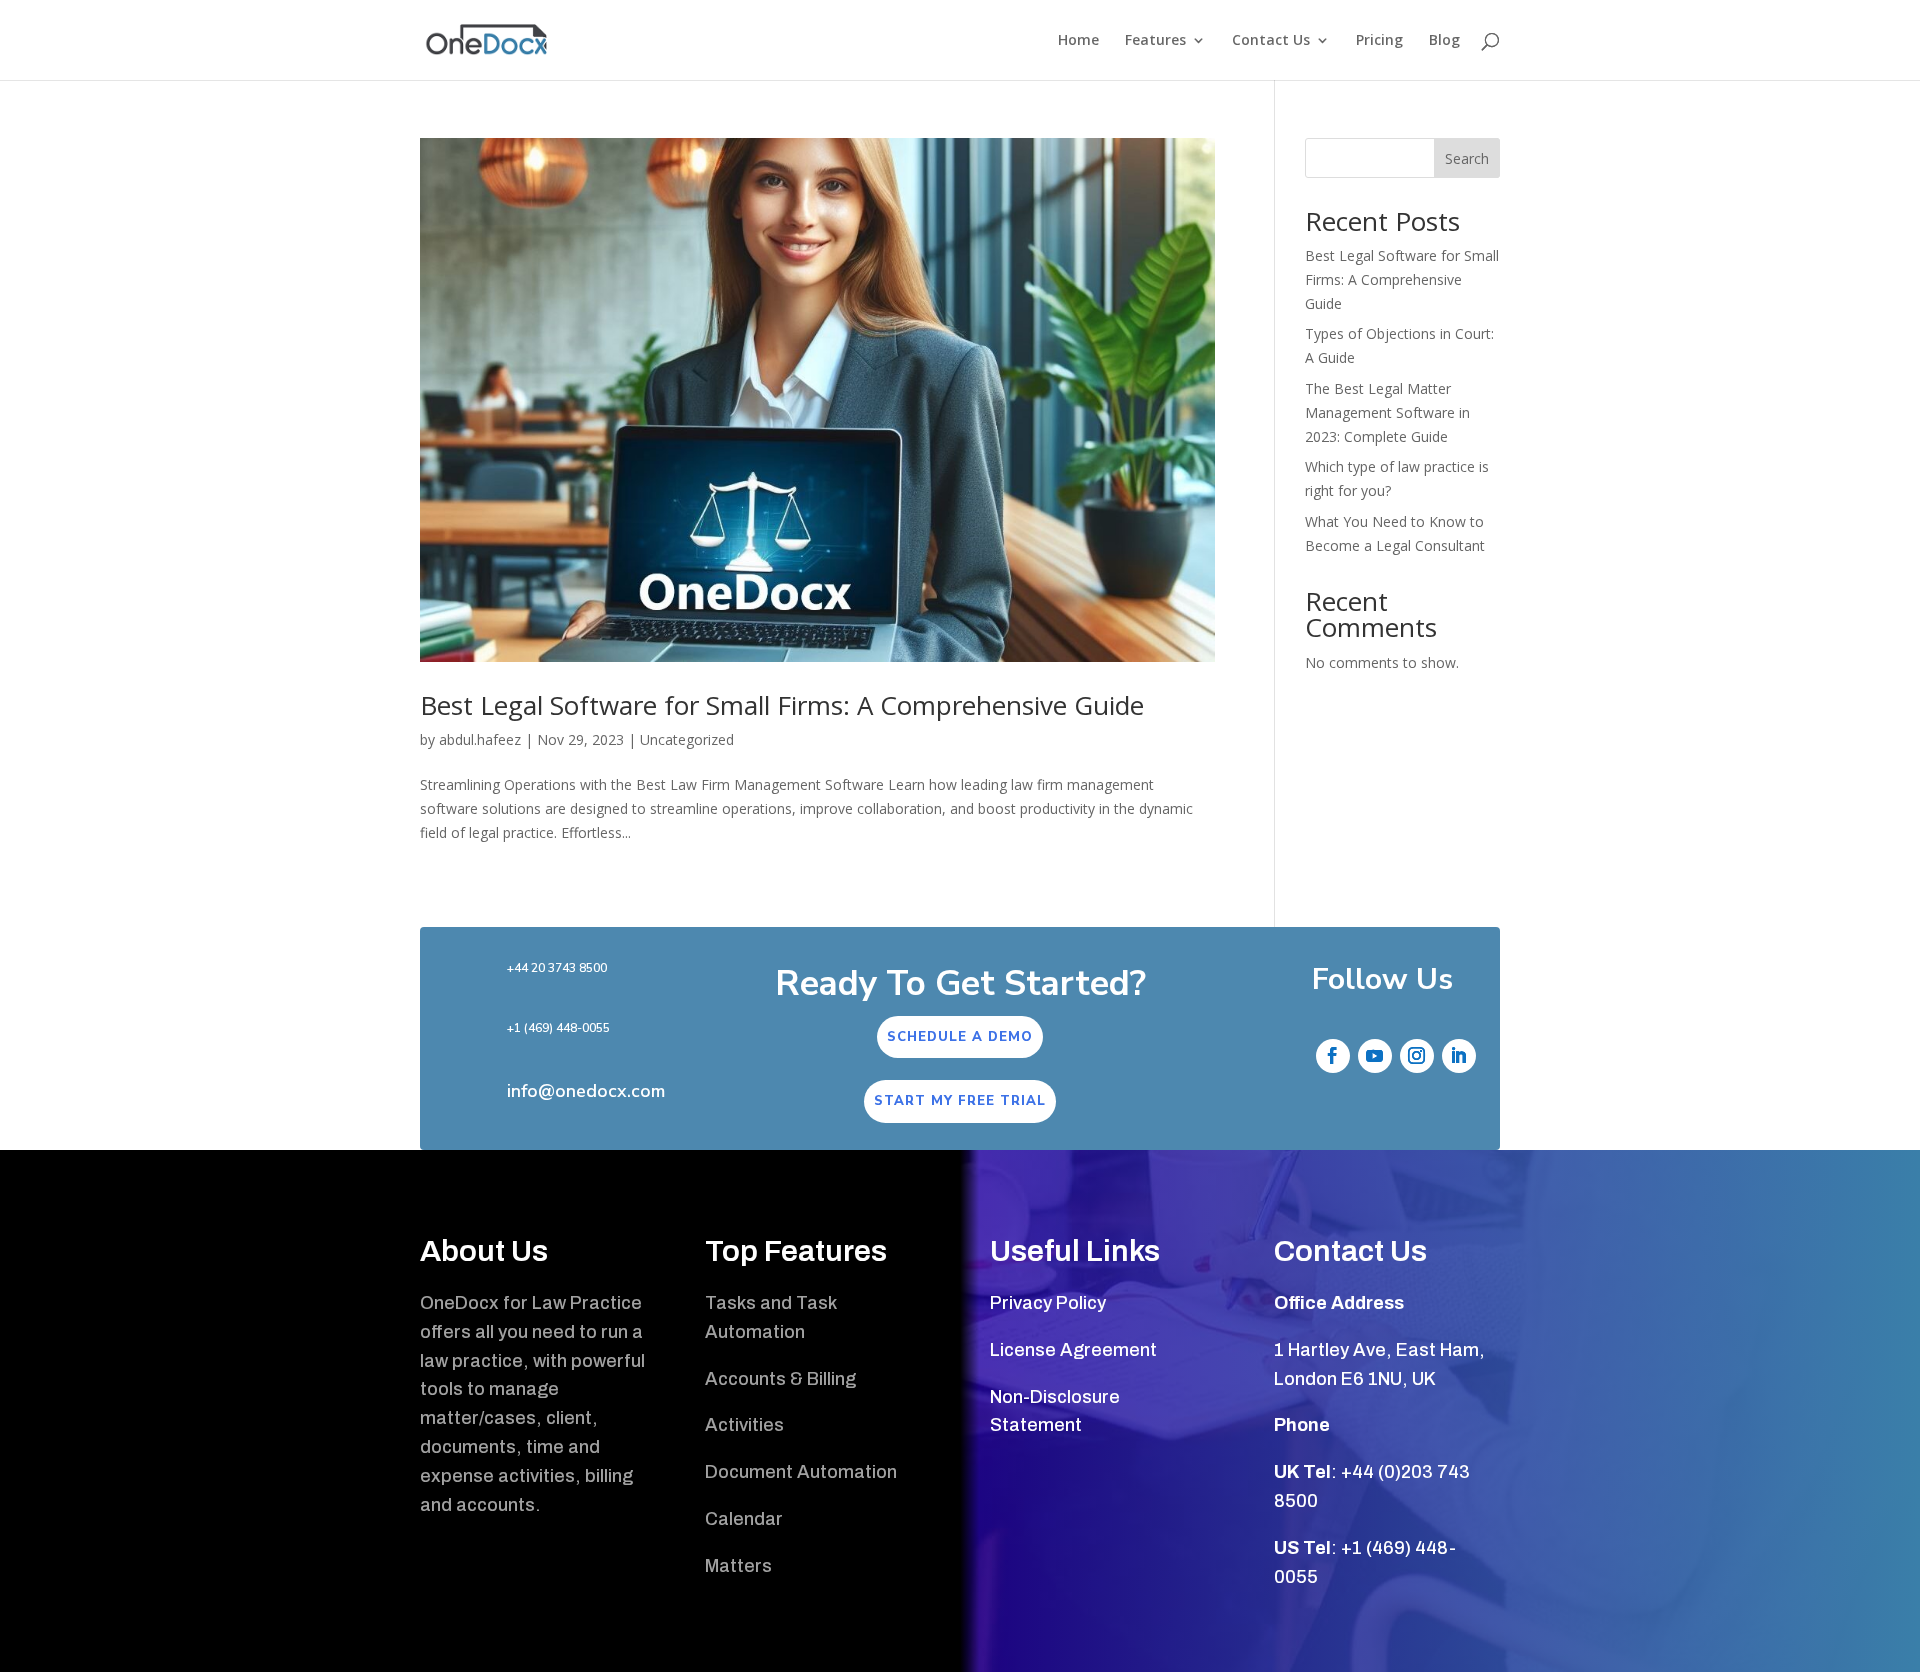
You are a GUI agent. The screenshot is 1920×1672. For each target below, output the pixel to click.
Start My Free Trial (960, 1101)
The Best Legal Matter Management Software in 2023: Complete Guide (1387, 412)
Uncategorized (687, 739)
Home (1078, 41)
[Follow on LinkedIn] (1459, 1056)
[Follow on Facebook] (1333, 1056)
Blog (1444, 41)
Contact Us (1271, 41)
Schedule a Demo (960, 1037)
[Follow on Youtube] (1375, 1056)
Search (1467, 158)
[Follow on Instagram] (1417, 1056)
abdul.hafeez (480, 739)
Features (1155, 41)
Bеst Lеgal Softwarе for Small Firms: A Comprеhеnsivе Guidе (782, 705)
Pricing (1379, 41)
